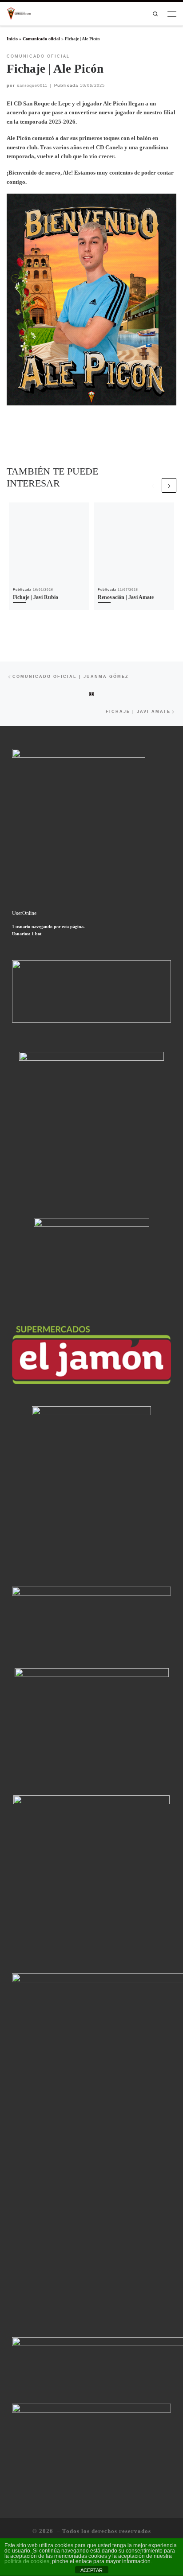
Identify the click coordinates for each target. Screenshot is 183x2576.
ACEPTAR (91, 2570)
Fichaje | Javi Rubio (36, 597)
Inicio (12, 39)
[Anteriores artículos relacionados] (153, 485)
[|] (20, 13)
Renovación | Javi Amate (126, 597)
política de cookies (27, 2561)
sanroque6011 (32, 86)
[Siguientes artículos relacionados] (169, 485)
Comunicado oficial (41, 39)
